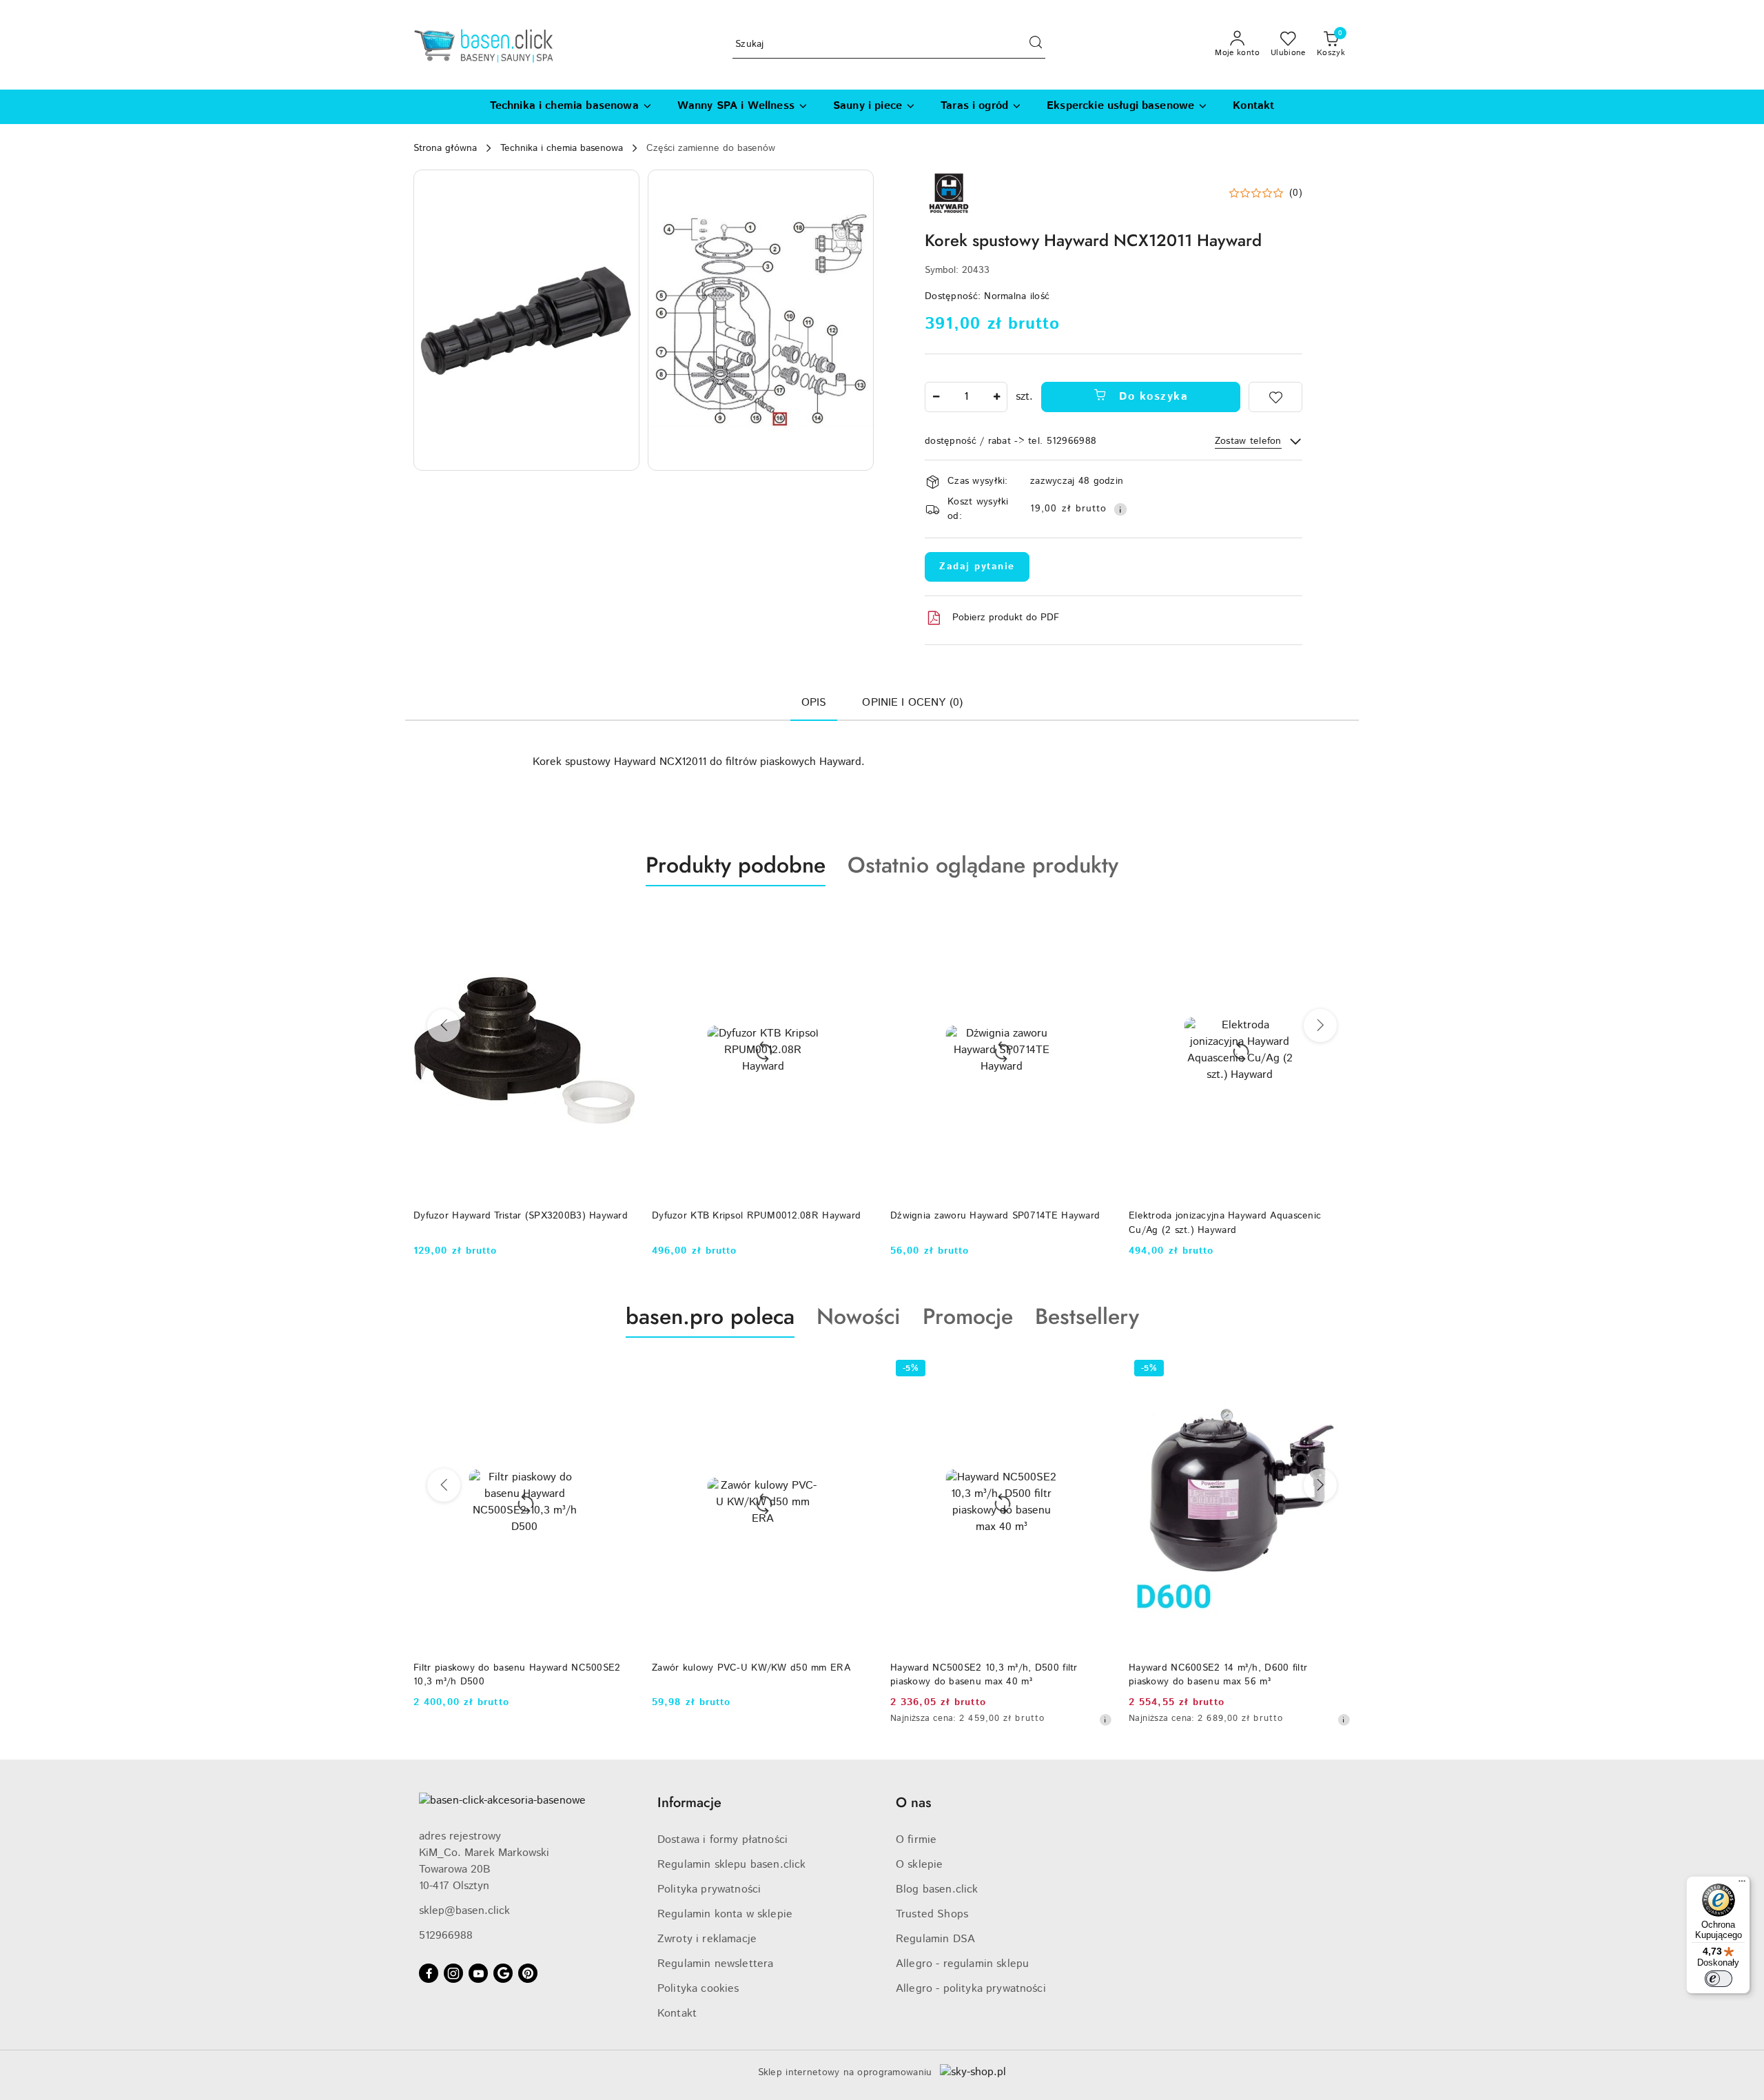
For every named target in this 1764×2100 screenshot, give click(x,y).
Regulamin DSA (935, 1939)
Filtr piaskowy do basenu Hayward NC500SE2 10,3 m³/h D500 (517, 1675)
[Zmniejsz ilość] (936, 397)
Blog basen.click (937, 1889)
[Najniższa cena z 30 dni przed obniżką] (1105, 1720)
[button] (526, 320)
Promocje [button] (968, 1316)
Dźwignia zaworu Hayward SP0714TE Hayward (995, 1216)
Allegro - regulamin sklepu (962, 1964)
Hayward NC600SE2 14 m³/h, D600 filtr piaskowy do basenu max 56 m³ (1218, 1675)
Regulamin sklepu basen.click (731, 1865)
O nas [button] (913, 1803)
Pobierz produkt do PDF (1006, 618)
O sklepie (919, 1865)
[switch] (1719, 1979)
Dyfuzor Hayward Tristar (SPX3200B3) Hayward (521, 1216)
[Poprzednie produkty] (444, 1026)
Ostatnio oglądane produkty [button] (983, 865)
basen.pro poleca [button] (710, 1316)
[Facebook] (429, 1973)
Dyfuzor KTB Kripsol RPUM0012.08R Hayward (756, 1216)
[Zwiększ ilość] (996, 397)
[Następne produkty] (1320, 1026)
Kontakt (677, 2014)
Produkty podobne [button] (736, 865)
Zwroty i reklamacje (707, 1939)
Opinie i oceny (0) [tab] (912, 703)
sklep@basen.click (464, 1911)
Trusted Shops (932, 1914)
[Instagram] (453, 1973)
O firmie (916, 1840)
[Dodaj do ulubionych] (1275, 397)
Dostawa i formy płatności (722, 1840)
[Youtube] (478, 1973)
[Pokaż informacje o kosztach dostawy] (1120, 509)
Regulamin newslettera (715, 1964)
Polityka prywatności (709, 1889)
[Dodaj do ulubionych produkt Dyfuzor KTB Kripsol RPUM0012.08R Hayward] (858, 919)
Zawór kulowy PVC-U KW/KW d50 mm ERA (751, 1668)
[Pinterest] (528, 1973)
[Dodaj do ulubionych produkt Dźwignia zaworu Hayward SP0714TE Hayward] (1096, 919)
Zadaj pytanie (977, 567)
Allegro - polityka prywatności (971, 1989)
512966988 (446, 1936)
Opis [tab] (814, 703)
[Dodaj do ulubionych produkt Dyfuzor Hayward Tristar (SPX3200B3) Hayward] (619, 919)
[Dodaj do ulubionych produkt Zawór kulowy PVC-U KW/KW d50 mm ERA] (858, 1370)
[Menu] (1742, 1884)
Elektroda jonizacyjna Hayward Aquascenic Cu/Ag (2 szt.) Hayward (1225, 1223)
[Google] (503, 1973)
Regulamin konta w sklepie (725, 1914)
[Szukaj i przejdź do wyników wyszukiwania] (1036, 45)
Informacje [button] (689, 1803)
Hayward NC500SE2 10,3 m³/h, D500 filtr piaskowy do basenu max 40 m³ (984, 1675)
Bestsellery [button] (1087, 1316)
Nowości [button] (859, 1316)
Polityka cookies (698, 1989)
